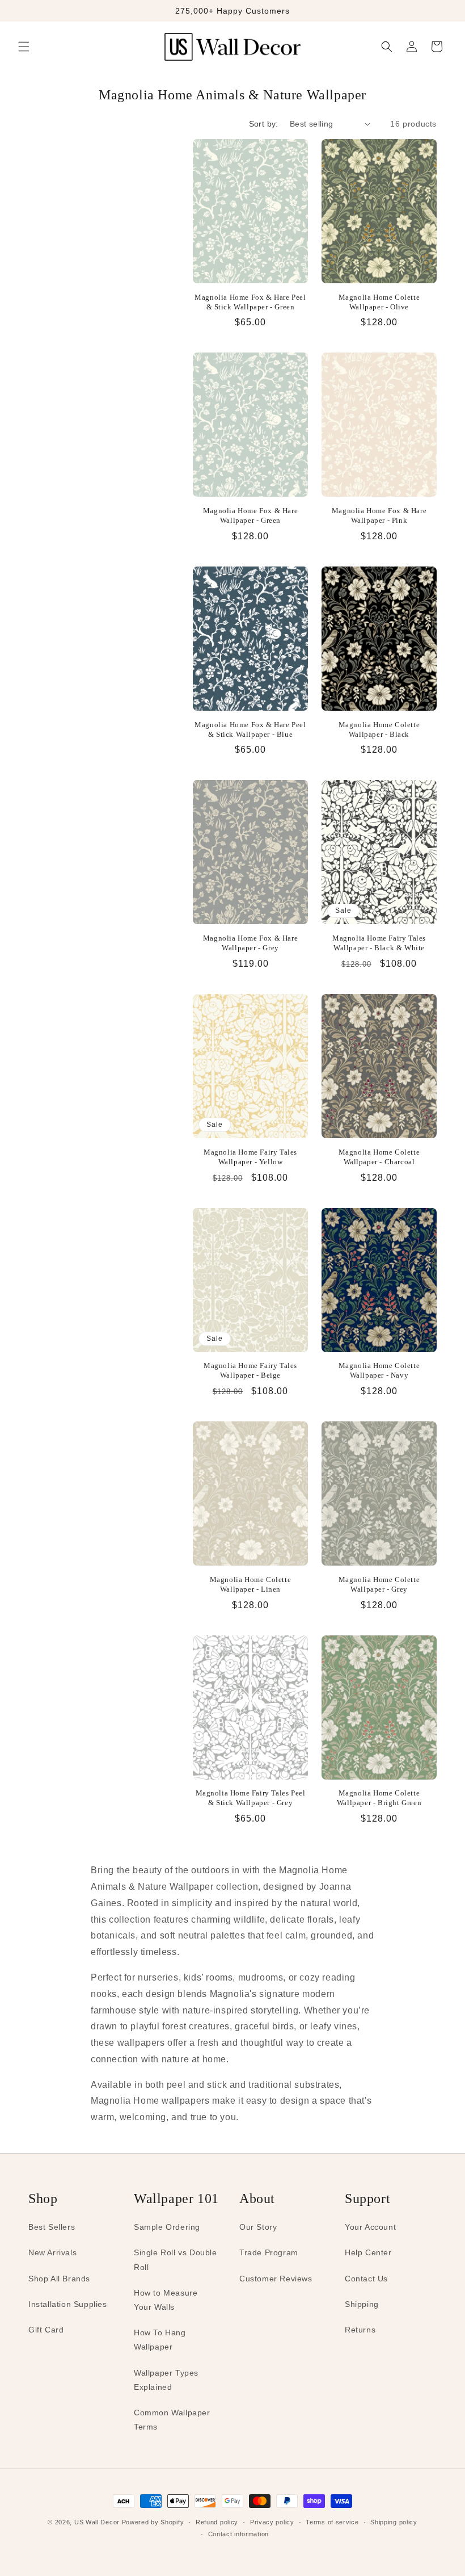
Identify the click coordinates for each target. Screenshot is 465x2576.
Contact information (238, 2534)
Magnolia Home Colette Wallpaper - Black (379, 729)
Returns (360, 2330)
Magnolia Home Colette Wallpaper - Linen (251, 1584)
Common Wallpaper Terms (172, 2420)
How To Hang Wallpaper (160, 2340)
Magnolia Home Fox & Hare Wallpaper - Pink (379, 515)
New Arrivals (52, 2252)
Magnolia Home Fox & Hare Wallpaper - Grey (250, 943)
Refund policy (217, 2522)
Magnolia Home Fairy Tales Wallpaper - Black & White (379, 943)
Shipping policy (394, 2522)
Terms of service (332, 2522)
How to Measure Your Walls (166, 2300)
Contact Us (366, 2279)
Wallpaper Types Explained (166, 2380)
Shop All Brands (59, 2279)
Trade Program (269, 2252)
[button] (24, 47)
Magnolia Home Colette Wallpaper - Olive (379, 302)
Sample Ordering (167, 2227)
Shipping (362, 2304)
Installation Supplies (68, 2304)
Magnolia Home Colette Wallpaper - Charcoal (379, 1157)
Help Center (368, 2252)
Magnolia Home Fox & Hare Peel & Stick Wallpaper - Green (250, 302)
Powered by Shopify (153, 2522)
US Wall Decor (97, 2522)
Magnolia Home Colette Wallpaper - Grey (379, 1584)
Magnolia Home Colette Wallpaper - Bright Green (379, 1798)
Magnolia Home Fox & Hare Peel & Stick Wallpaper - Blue (250, 729)
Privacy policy (272, 2522)
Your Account (370, 2227)
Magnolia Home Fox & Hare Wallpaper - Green (250, 515)
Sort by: (264, 124)
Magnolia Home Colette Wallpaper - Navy (379, 1370)
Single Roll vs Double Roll (176, 2260)
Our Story (258, 2227)
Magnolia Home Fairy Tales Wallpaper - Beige (250, 1370)
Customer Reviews (276, 2279)
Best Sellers (52, 2227)
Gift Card (46, 2330)
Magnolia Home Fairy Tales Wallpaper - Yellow (250, 1157)
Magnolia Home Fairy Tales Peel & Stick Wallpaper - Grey (251, 1798)
